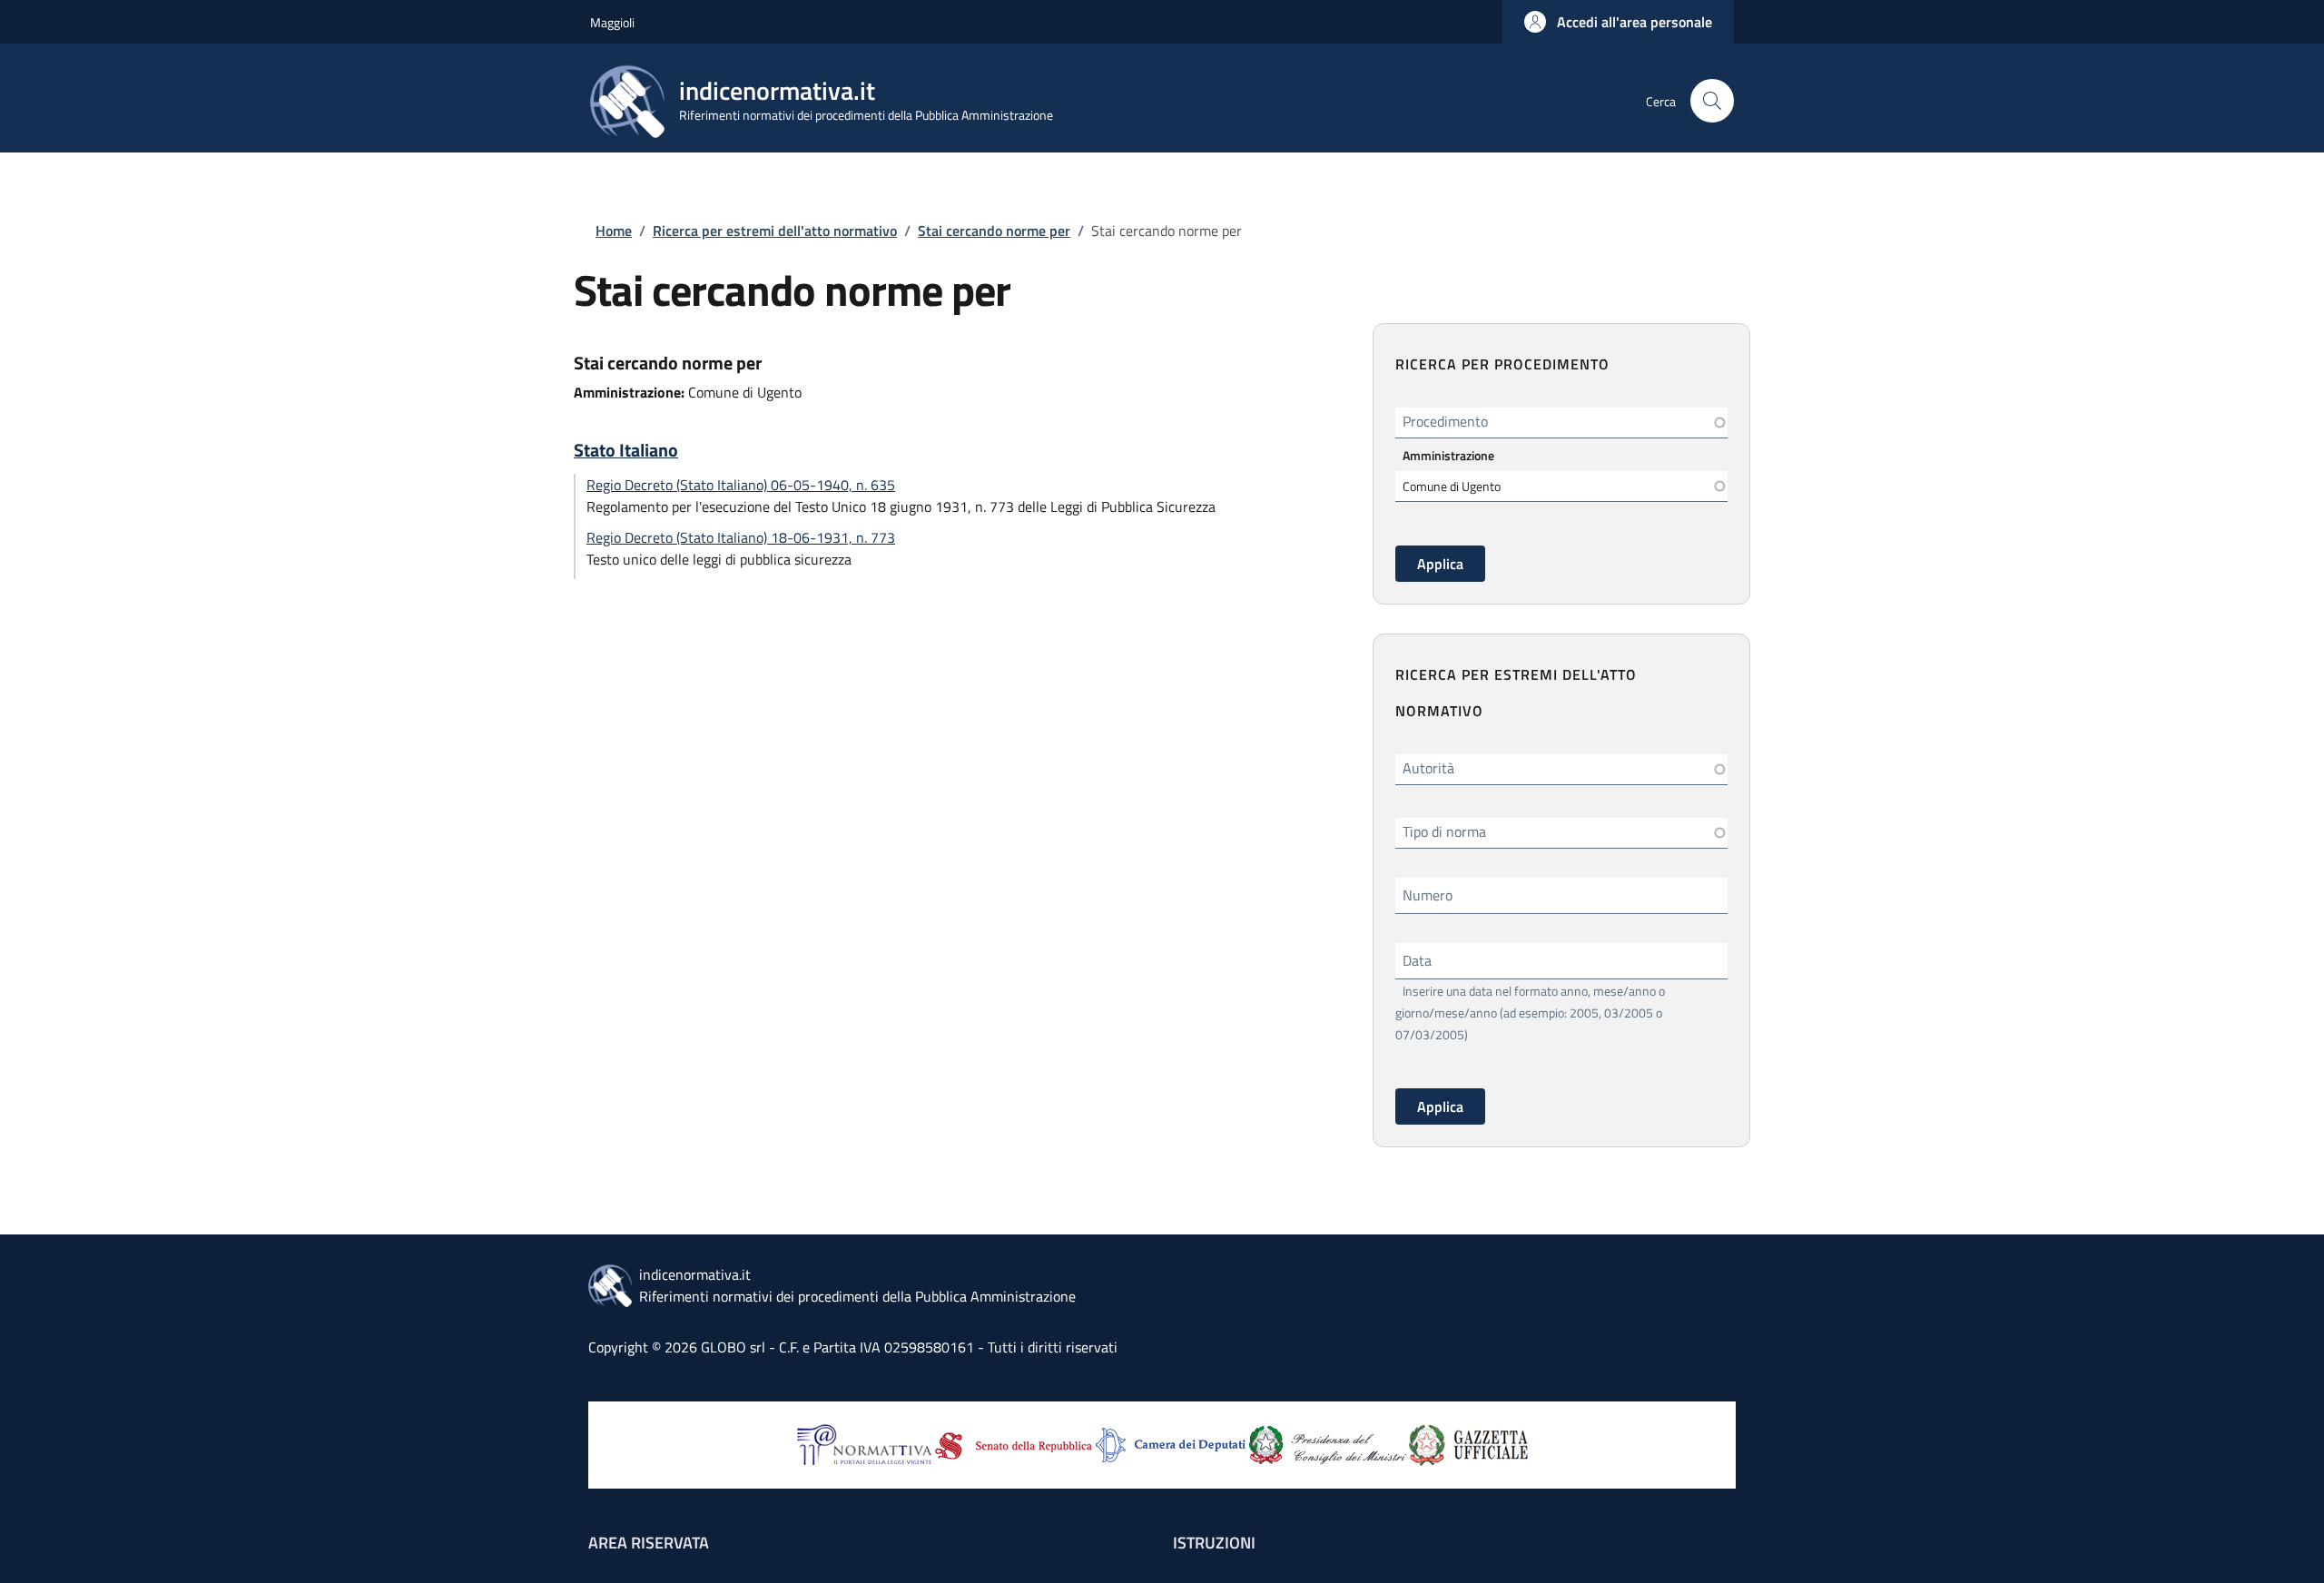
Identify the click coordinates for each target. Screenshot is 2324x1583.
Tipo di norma (1444, 831)
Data (1417, 960)
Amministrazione (1448, 455)
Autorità (1428, 768)
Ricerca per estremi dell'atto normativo (775, 231)
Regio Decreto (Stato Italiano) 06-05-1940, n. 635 (741, 485)
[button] (1618, 22)
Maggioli (612, 22)
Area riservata (649, 1543)
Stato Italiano (626, 450)
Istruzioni (1214, 1543)
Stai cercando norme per (994, 231)
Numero (1428, 895)
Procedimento (1445, 421)
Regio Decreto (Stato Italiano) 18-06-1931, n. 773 (741, 537)
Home (614, 231)
